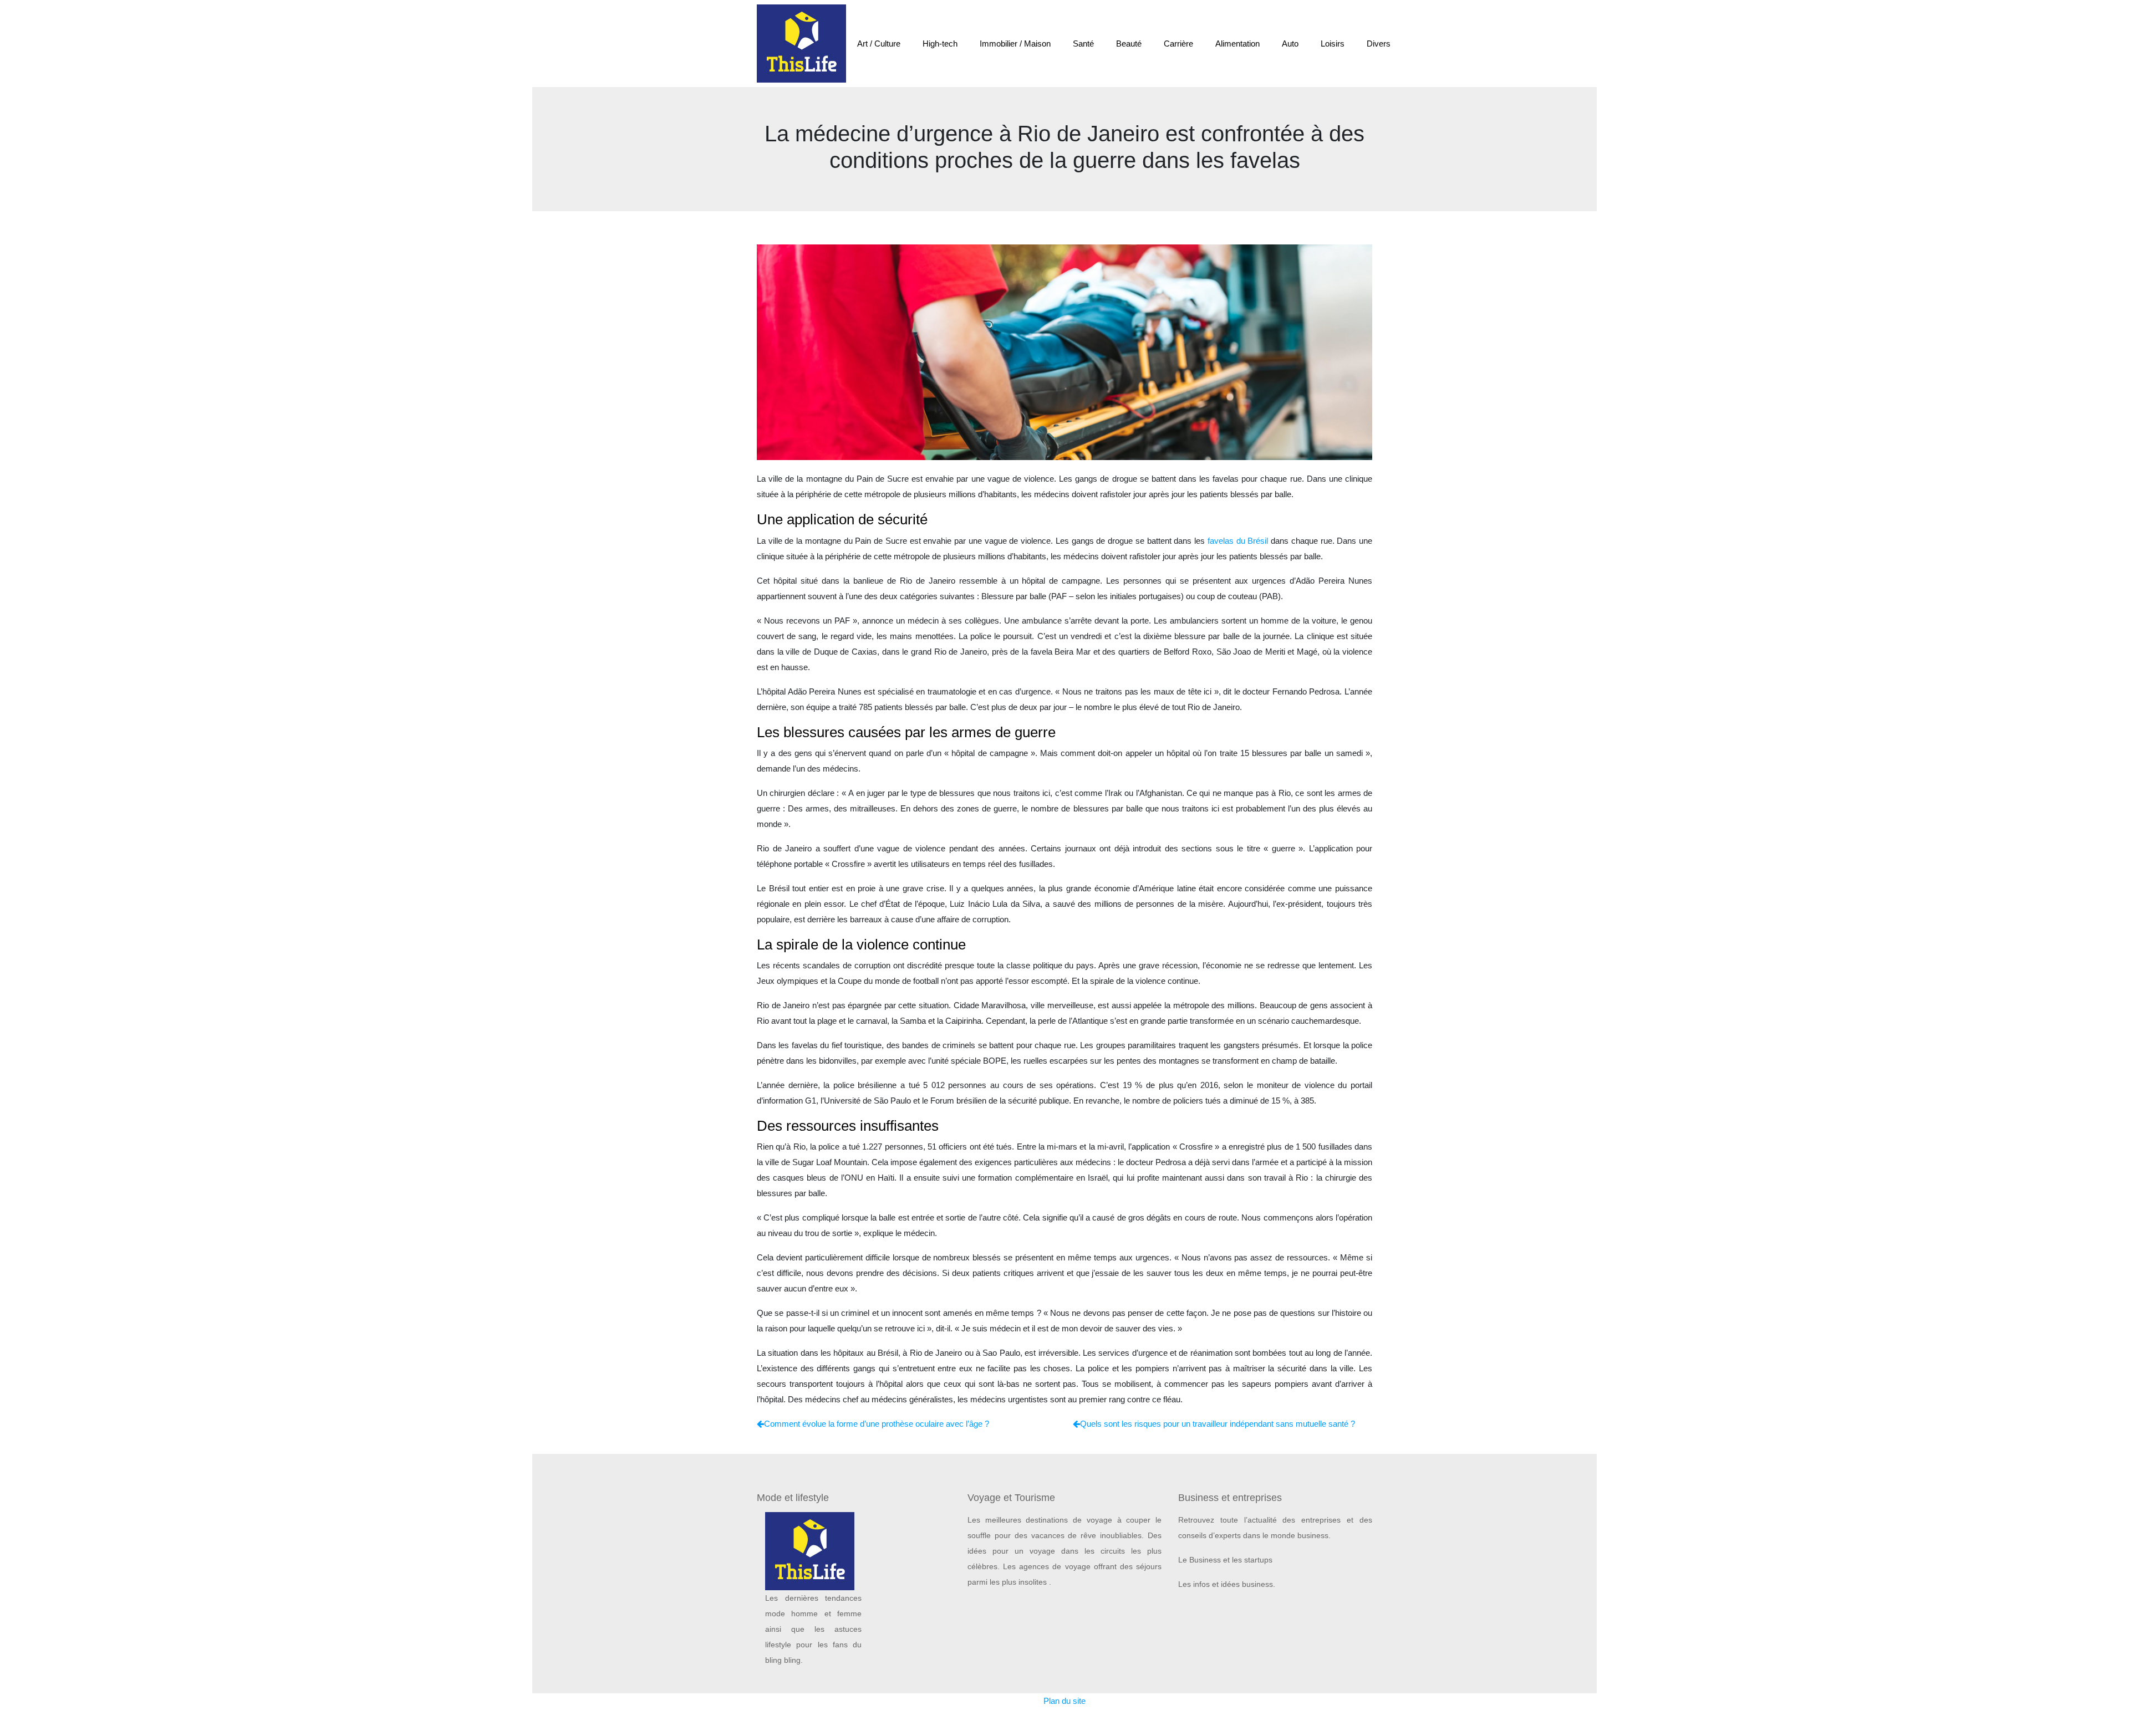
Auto (1290, 44)
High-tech (940, 44)
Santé (1083, 44)
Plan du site (1064, 1701)
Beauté (1129, 44)
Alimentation (1237, 44)
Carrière (1178, 44)
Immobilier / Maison (1015, 44)
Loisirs (1333, 44)
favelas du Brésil (1239, 541)
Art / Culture (879, 44)
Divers (1379, 44)
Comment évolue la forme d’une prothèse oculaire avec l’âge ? (877, 1424)
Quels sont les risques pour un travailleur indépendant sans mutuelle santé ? (1218, 1424)
